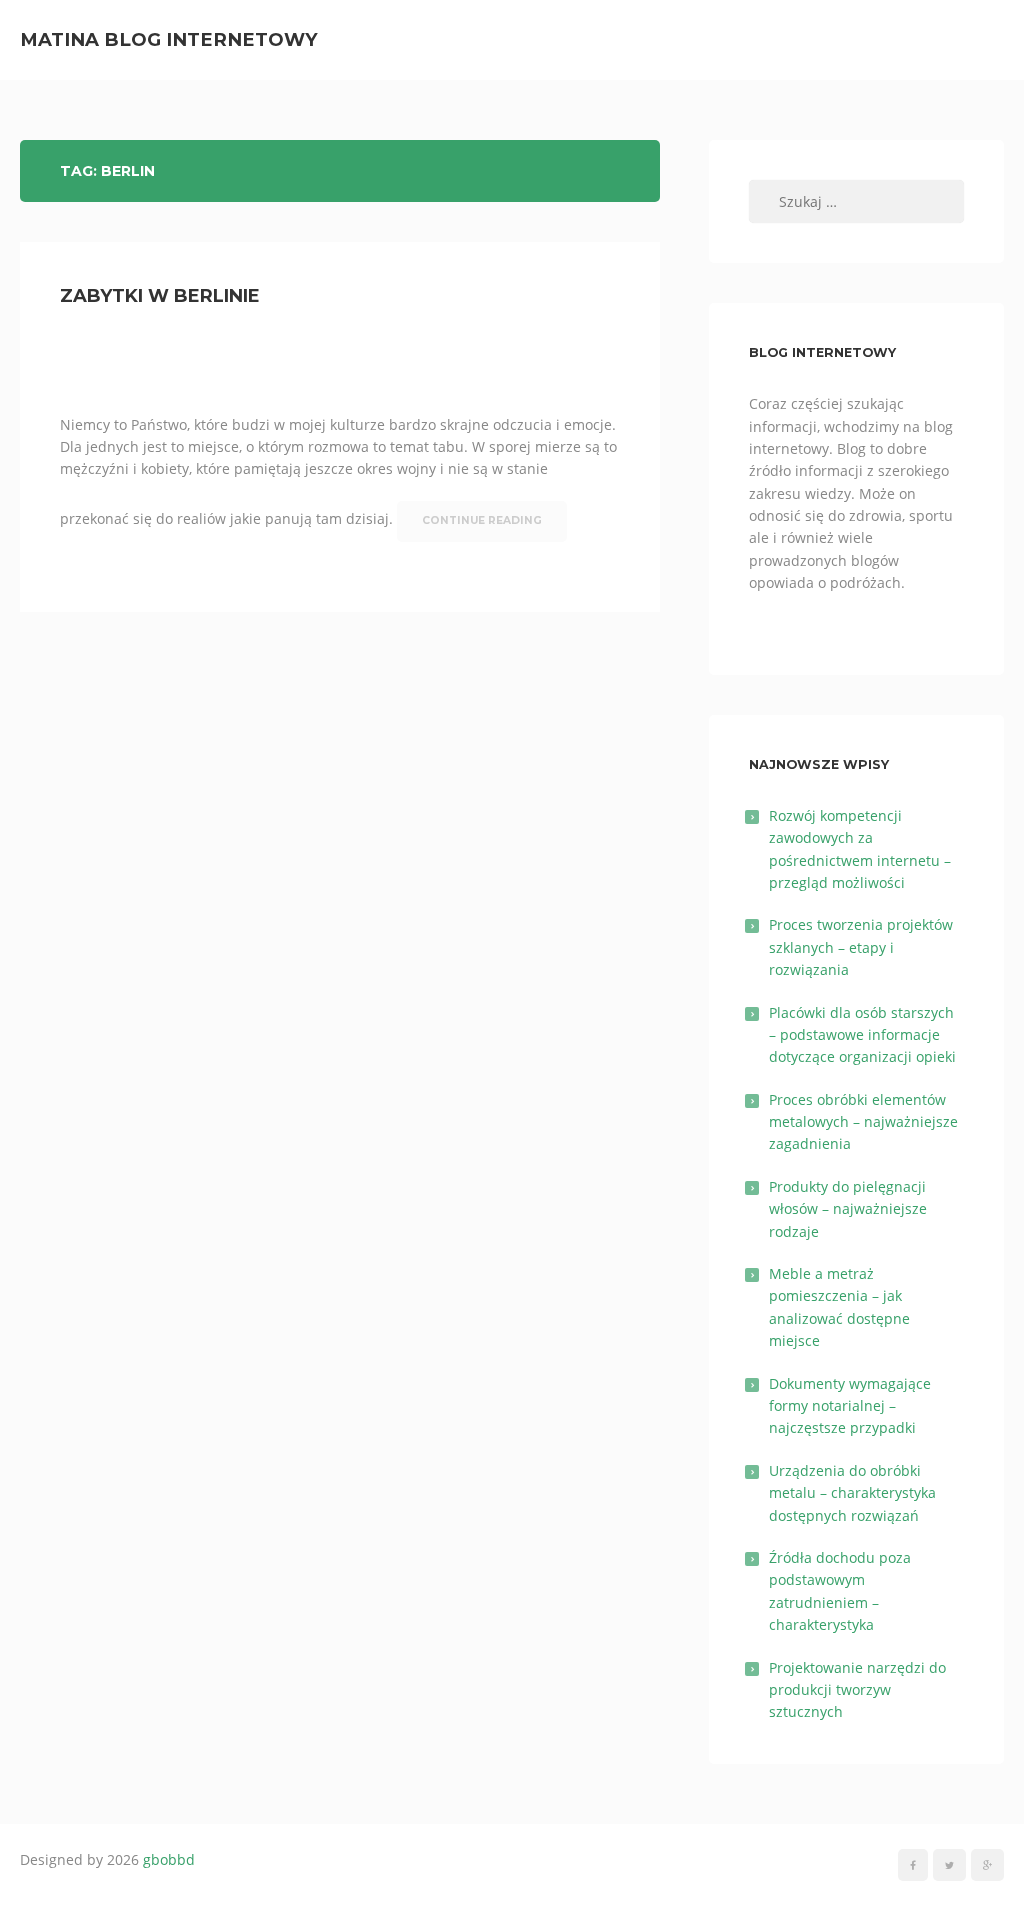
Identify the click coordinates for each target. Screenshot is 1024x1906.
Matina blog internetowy (169, 39)
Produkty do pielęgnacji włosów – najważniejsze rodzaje (848, 1209)
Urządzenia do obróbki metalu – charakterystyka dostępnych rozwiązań (852, 1493)
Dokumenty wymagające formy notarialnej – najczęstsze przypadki (850, 1406)
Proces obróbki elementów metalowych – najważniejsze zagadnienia (863, 1122)
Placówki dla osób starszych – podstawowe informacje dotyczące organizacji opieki (862, 1035)
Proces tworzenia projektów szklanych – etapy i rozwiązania (861, 947)
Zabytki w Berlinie (160, 296)
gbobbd (169, 1859)
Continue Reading (482, 520)
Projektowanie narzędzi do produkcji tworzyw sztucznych (857, 1690)
